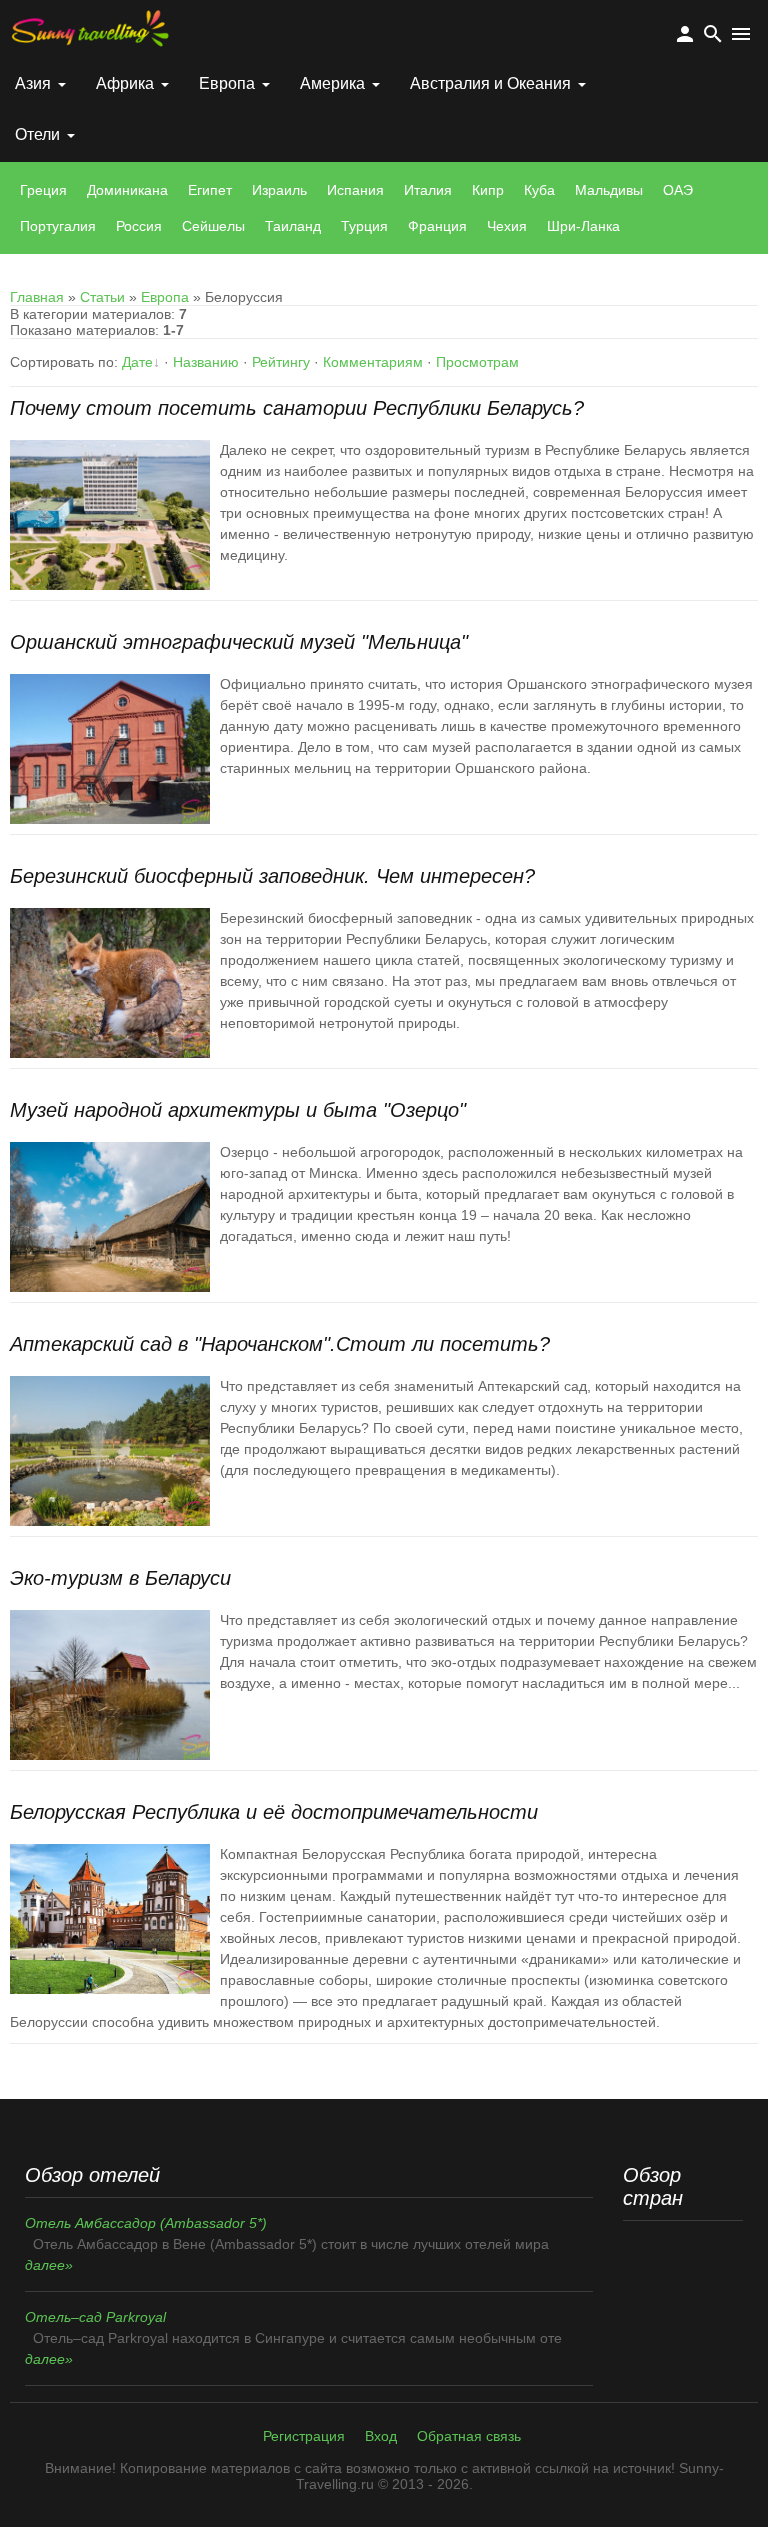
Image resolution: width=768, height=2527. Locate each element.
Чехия (507, 226)
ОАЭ (678, 190)
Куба (539, 190)
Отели (37, 134)
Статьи (102, 297)
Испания (355, 190)
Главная (37, 297)
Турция (364, 226)
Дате (137, 362)
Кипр (488, 190)
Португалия (58, 226)
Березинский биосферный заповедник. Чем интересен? (272, 876)
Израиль (279, 190)
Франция (437, 226)
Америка (332, 83)
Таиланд (293, 226)
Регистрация (304, 2436)
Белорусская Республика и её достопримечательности (274, 1812)
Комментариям (373, 362)
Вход (381, 2436)
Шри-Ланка (583, 226)
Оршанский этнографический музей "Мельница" (239, 642)
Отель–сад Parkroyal (95, 2317)
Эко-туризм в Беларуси (120, 1578)
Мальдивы (609, 190)
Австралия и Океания (490, 83)
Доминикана (127, 190)
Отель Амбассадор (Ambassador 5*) (146, 2223)
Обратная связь (469, 2436)
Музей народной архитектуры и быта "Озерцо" (238, 1110)
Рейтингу (281, 362)
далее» (49, 2265)
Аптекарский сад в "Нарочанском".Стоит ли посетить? (280, 1344)
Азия (33, 83)
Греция (43, 190)
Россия (139, 226)
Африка (125, 83)
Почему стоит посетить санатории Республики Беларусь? (297, 408)
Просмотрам (477, 362)
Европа (227, 83)
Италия (428, 190)
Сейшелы (213, 226)
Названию (206, 362)
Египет (210, 190)
